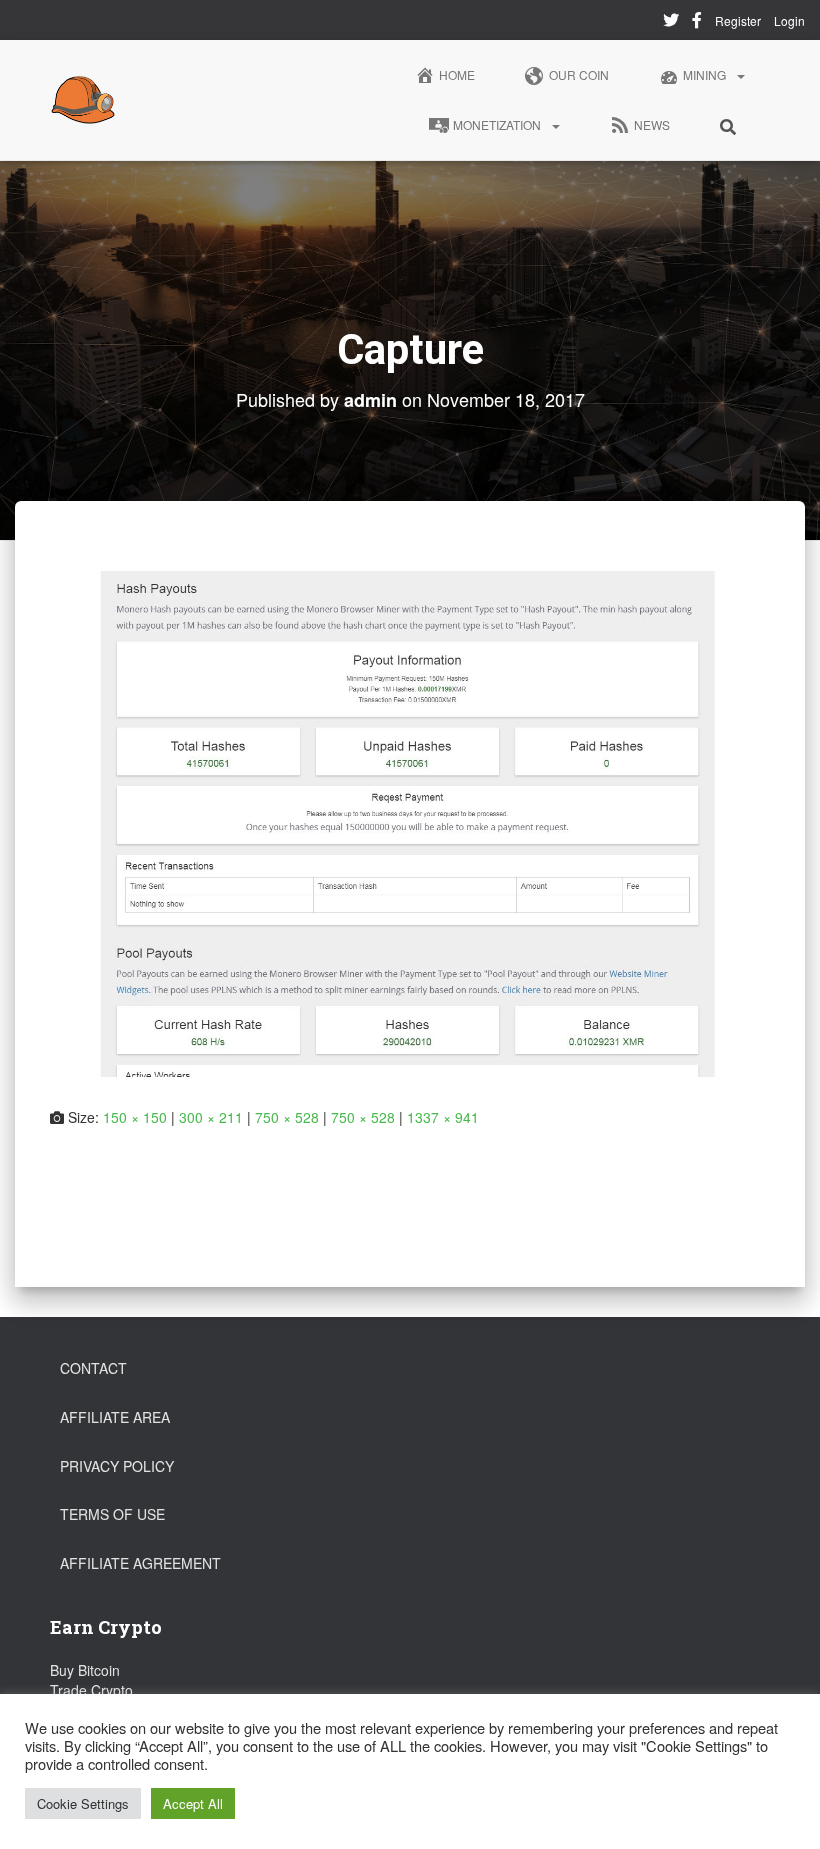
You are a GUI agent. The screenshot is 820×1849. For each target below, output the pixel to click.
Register (738, 20)
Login (789, 20)
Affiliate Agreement (140, 1563)
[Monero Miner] (83, 100)
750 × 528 (287, 1117)
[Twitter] (671, 23)
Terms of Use (112, 1514)
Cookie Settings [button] (83, 1803)
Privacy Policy (117, 1466)
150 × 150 (135, 1117)
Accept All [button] (193, 1803)
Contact (93, 1368)
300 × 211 (211, 1117)
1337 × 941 (443, 1117)
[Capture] (410, 822)
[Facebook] (697, 23)
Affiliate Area (115, 1417)
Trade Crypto (91, 1690)
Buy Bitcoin (85, 1670)
